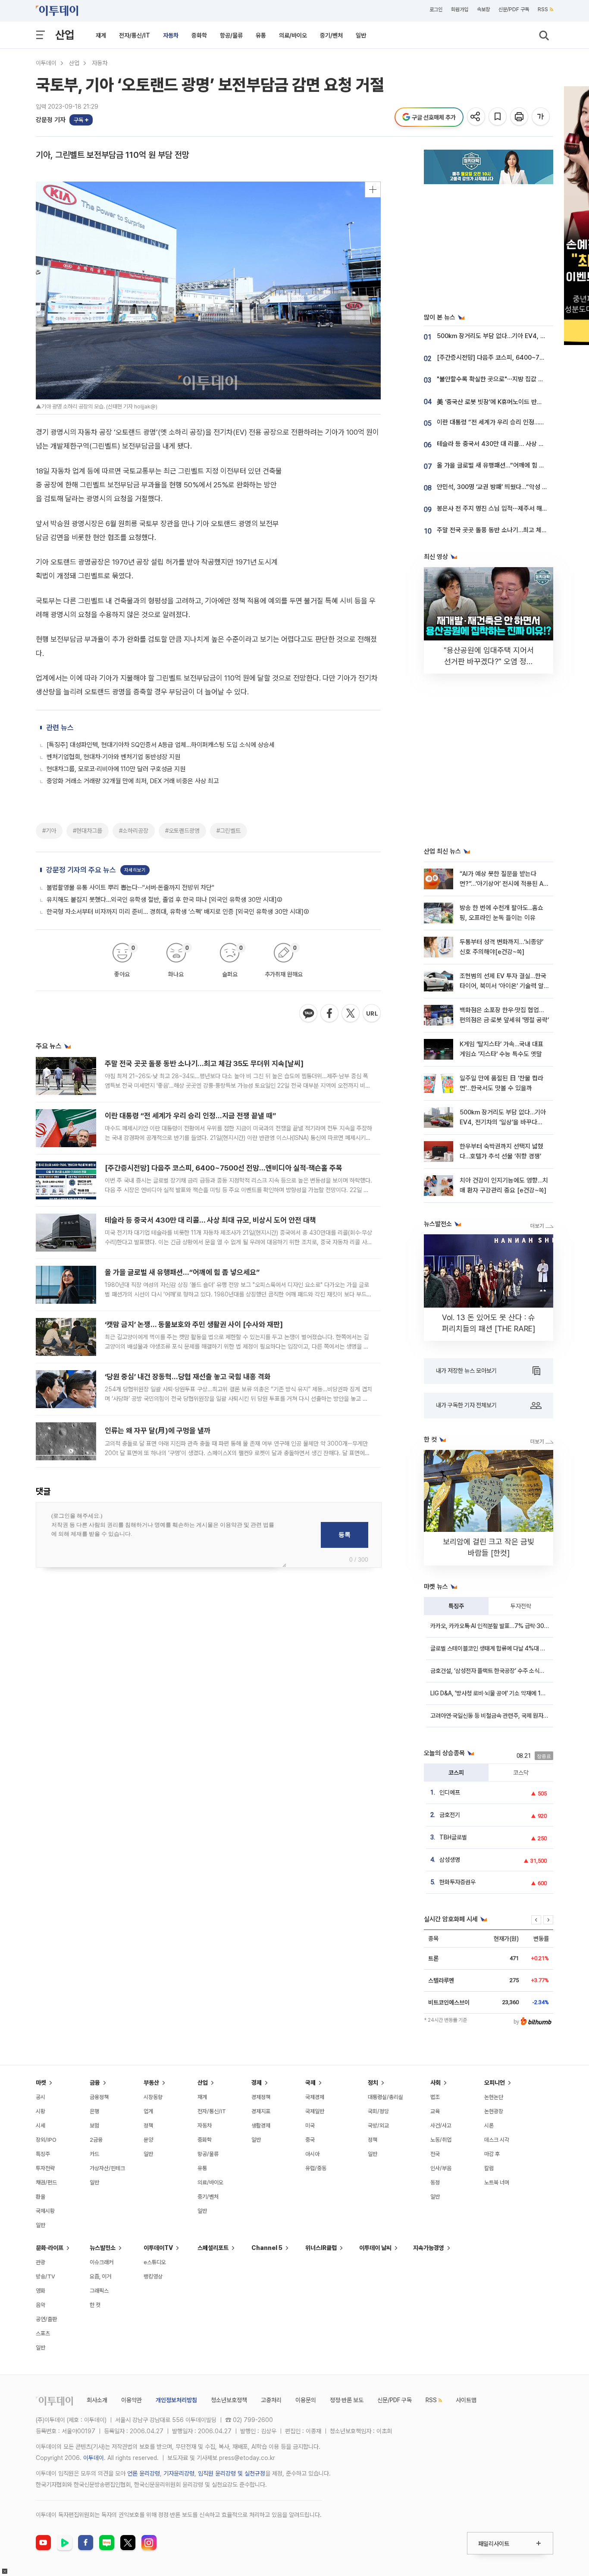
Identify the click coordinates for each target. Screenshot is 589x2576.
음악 (41, 2305)
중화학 (199, 35)
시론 (489, 2126)
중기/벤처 (331, 35)
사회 (435, 2083)
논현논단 (494, 2097)
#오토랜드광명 (182, 831)
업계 (148, 2111)
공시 (41, 2097)
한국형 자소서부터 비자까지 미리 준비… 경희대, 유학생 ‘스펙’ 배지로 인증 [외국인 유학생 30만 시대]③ (178, 912)
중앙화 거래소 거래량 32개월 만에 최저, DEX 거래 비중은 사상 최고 (133, 781)
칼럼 (489, 2168)
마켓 (41, 2083)
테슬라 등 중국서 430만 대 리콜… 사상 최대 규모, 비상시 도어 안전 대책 (210, 1220)
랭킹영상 (153, 2276)
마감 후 (492, 2154)
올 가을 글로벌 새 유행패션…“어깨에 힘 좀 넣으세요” (182, 1272)
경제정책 (261, 2097)
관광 (41, 2262)
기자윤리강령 (179, 2473)
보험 (94, 2126)
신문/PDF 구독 (514, 9)
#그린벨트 (229, 831)
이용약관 (132, 2400)
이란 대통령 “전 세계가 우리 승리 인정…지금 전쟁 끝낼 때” (190, 1116)
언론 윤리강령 (144, 2473)
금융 (95, 2083)
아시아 (312, 2154)
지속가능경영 (429, 2248)
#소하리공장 (134, 831)
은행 (94, 2111)
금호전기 (450, 1815)
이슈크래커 (102, 2262)
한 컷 (95, 2305)
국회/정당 (378, 2111)
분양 (148, 2140)
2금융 (96, 2140)
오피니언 (495, 2083)
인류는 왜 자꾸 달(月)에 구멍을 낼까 (158, 1431)
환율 (41, 2197)
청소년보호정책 (229, 2400)
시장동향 (153, 2097)
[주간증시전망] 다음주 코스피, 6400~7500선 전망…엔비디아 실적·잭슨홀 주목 (224, 1168)
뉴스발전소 (103, 2248)
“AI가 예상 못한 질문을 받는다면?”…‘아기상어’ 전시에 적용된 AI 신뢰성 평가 (502, 884)
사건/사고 (441, 2126)
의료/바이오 (293, 35)
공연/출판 (46, 2319)
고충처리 (271, 2400)
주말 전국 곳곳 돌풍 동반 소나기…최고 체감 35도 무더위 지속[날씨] (204, 1064)
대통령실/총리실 (385, 2097)
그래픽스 (99, 2291)
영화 (41, 2291)
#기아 (49, 831)
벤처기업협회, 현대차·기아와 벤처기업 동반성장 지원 (113, 757)
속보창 (483, 9)
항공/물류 (231, 35)
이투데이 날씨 (375, 2248)
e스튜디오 (155, 2262)
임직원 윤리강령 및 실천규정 (232, 2473)
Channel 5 (267, 2248)
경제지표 (261, 2111)
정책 (148, 2126)
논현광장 (494, 2111)
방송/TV (45, 2276)
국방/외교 (378, 2126)
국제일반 (315, 2111)
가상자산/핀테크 (107, 2168)
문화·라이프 (50, 2248)
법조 (435, 2097)
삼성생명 (450, 1860)
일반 (361, 35)
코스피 (456, 1773)
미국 (310, 2126)
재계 (101, 35)
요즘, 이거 (100, 2276)
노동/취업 (441, 2140)
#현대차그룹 (88, 831)
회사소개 (97, 2400)
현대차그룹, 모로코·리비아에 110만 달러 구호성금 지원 (116, 769)
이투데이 (46, 63)
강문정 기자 (51, 120)
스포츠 (43, 2333)
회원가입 (460, 9)
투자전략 (521, 1606)
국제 (310, 2083)
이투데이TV (158, 2248)
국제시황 (45, 2211)
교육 (435, 2111)
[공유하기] (477, 117)
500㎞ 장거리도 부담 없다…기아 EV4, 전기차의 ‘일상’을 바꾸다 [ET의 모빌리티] (503, 1122)
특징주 (456, 1606)
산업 (65, 35)
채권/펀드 (46, 2182)
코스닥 (521, 1773)
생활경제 (261, 2126)
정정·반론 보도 (347, 2400)
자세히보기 (135, 870)
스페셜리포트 (213, 2248)
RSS (543, 9)
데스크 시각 (497, 2140)
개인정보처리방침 (176, 2400)
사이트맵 (466, 2400)
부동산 (151, 2083)
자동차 (171, 35)
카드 (94, 2154)
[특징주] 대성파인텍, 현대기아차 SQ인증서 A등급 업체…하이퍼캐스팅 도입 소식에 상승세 (161, 745)
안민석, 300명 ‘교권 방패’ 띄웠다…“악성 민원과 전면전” (509, 487)
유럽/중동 (316, 2168)
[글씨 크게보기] (541, 117)
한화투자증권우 (457, 1882)
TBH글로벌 (453, 1837)
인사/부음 (441, 2168)
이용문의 (306, 2400)
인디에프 (450, 1792)
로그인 (436, 9)
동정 (435, 2182)
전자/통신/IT (135, 35)
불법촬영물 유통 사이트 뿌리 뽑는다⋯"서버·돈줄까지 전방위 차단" (130, 888)
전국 (435, 2154)
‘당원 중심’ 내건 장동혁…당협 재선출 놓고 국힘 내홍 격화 (188, 1377)
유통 (261, 35)
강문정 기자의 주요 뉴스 (81, 870)
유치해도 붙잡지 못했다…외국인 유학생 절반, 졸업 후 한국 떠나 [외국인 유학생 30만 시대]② (164, 900)
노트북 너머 (497, 2182)
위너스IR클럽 (321, 2248)
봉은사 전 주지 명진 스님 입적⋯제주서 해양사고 (498, 508)
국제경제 (315, 2097)
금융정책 (99, 2097)
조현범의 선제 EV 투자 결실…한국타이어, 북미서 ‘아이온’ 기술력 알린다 (503, 986)
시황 (41, 2111)
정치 (373, 2083)
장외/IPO (46, 2140)
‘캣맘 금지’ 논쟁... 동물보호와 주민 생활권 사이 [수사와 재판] (194, 1324)
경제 (257, 2083)
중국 (310, 2140)
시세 (41, 2126)
